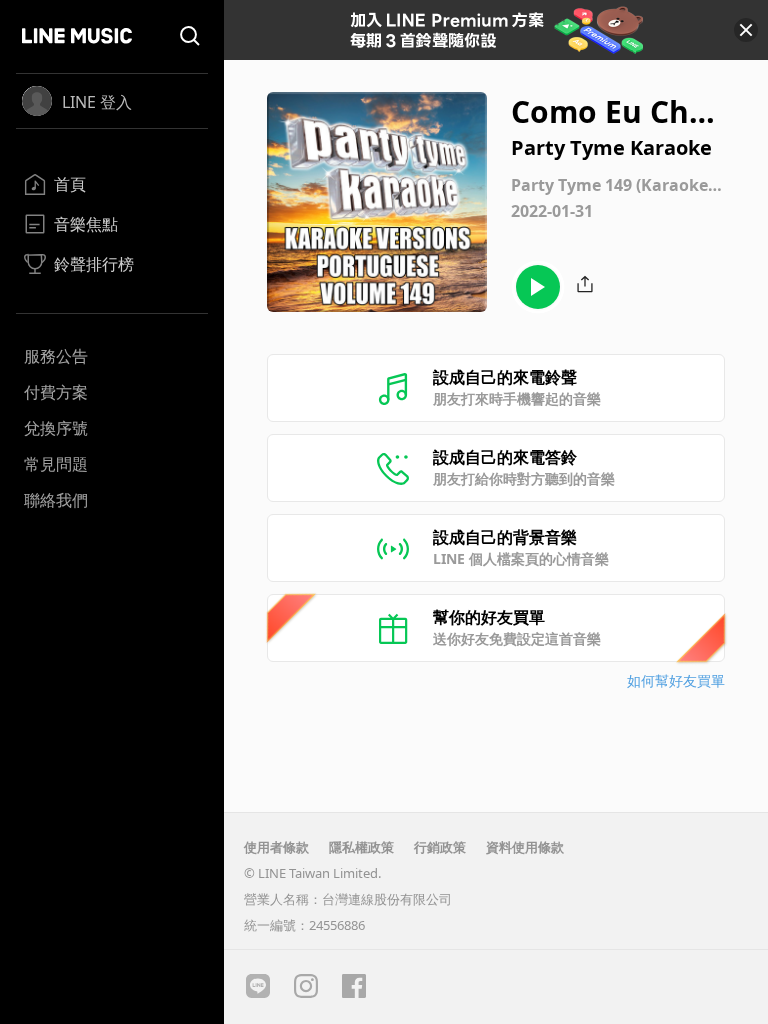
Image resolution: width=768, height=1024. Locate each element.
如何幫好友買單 (676, 680)
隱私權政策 (361, 847)
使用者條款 (276, 847)
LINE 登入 (97, 102)
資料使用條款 (525, 847)
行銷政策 (440, 847)
